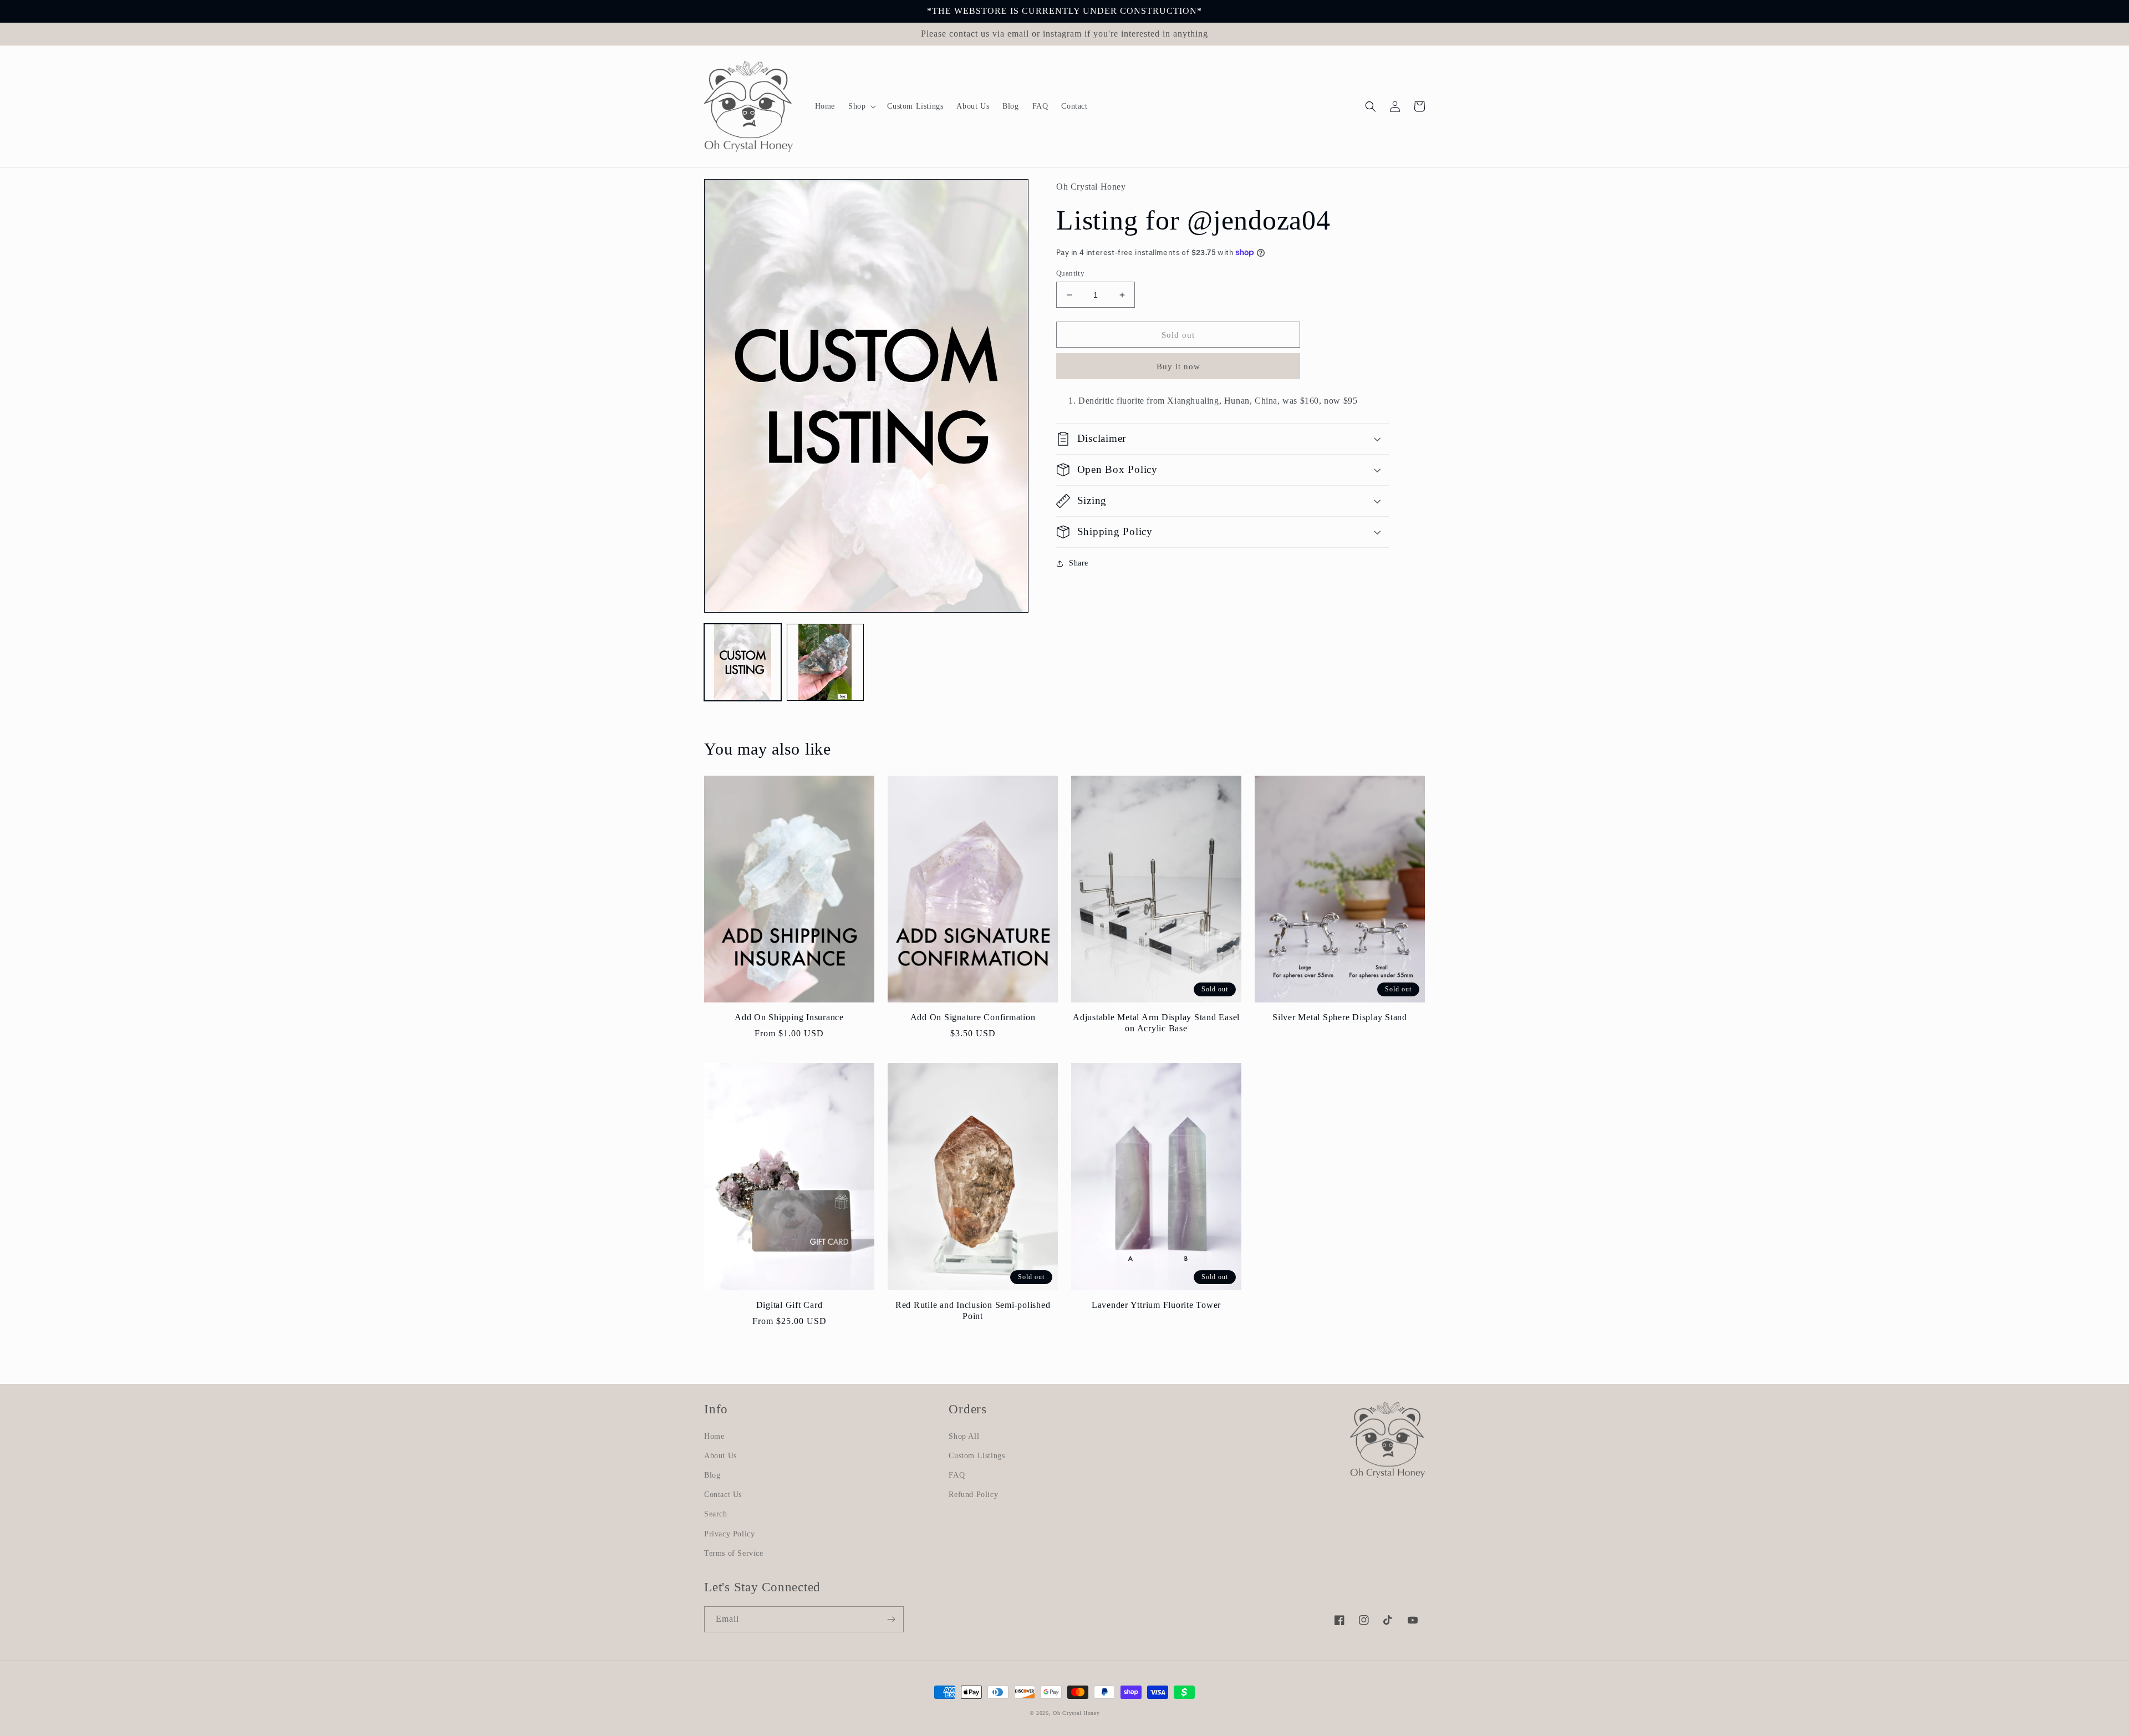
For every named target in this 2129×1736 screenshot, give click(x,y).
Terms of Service (734, 1553)
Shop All (964, 1436)
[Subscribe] (891, 1619)
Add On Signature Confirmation (973, 1017)
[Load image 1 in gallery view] (743, 662)
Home (714, 1436)
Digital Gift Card (790, 1305)
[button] (861, 106)
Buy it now (1178, 366)
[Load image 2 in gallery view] (825, 662)
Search (716, 1514)
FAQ (957, 1475)
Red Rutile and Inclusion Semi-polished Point (973, 1311)
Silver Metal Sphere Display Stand (1340, 1017)
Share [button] (1079, 563)
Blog (712, 1475)
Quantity (1070, 273)
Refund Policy (973, 1495)
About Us (720, 1456)
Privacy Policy (729, 1534)
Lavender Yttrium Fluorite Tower (1156, 1305)
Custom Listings (977, 1456)
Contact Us (723, 1495)
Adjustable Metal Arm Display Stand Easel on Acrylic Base (1156, 1023)
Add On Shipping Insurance (789, 1017)
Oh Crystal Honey (1076, 1713)
